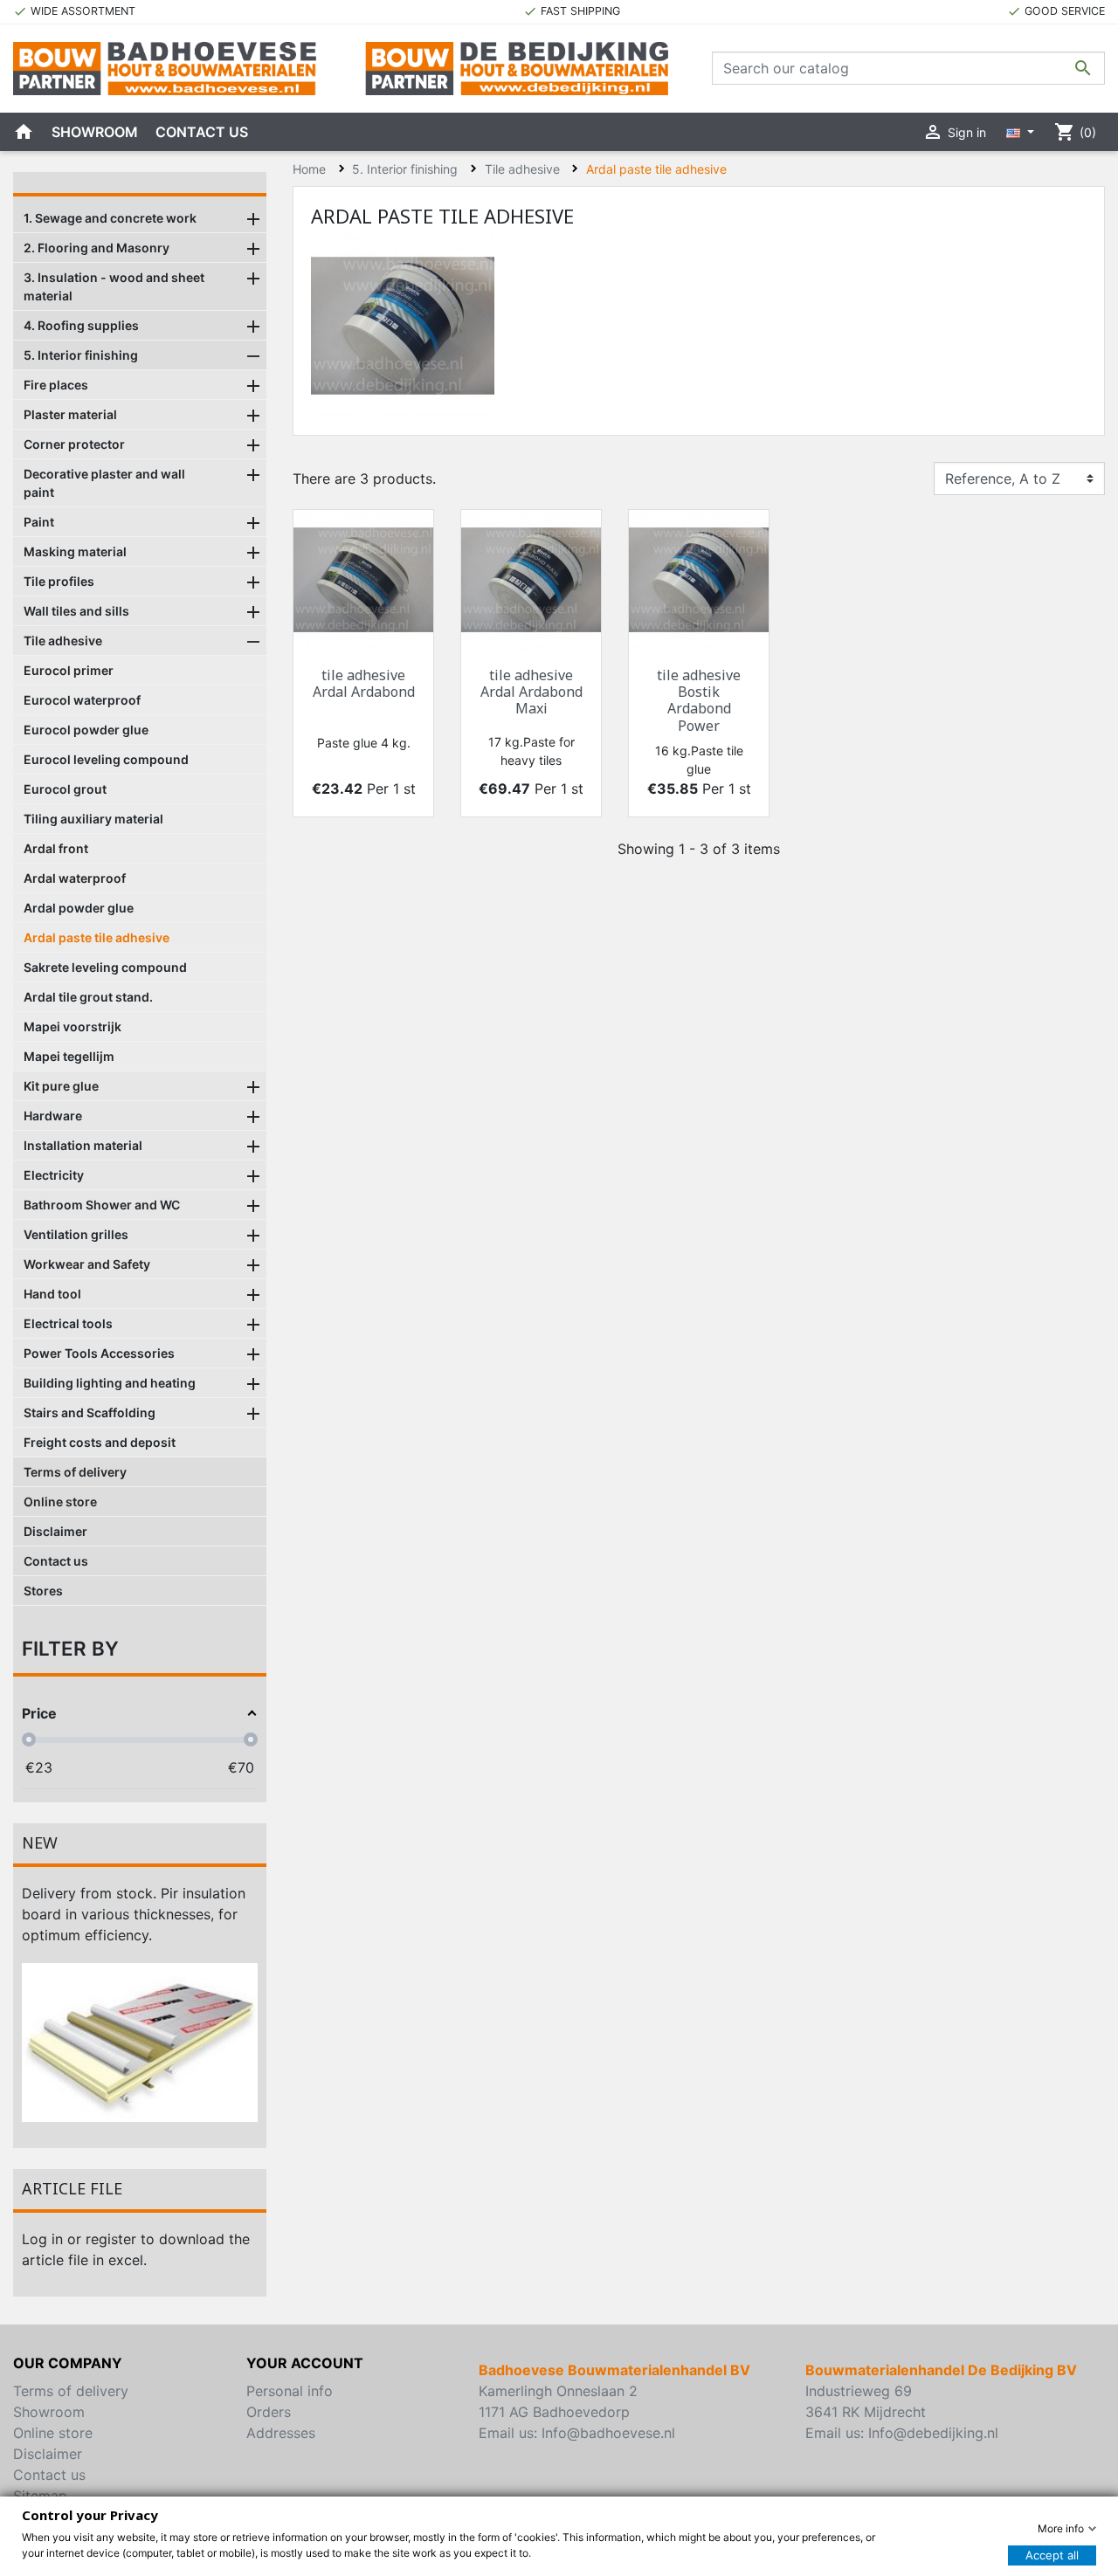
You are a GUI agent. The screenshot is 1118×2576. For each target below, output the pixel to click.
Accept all (1052, 2555)
